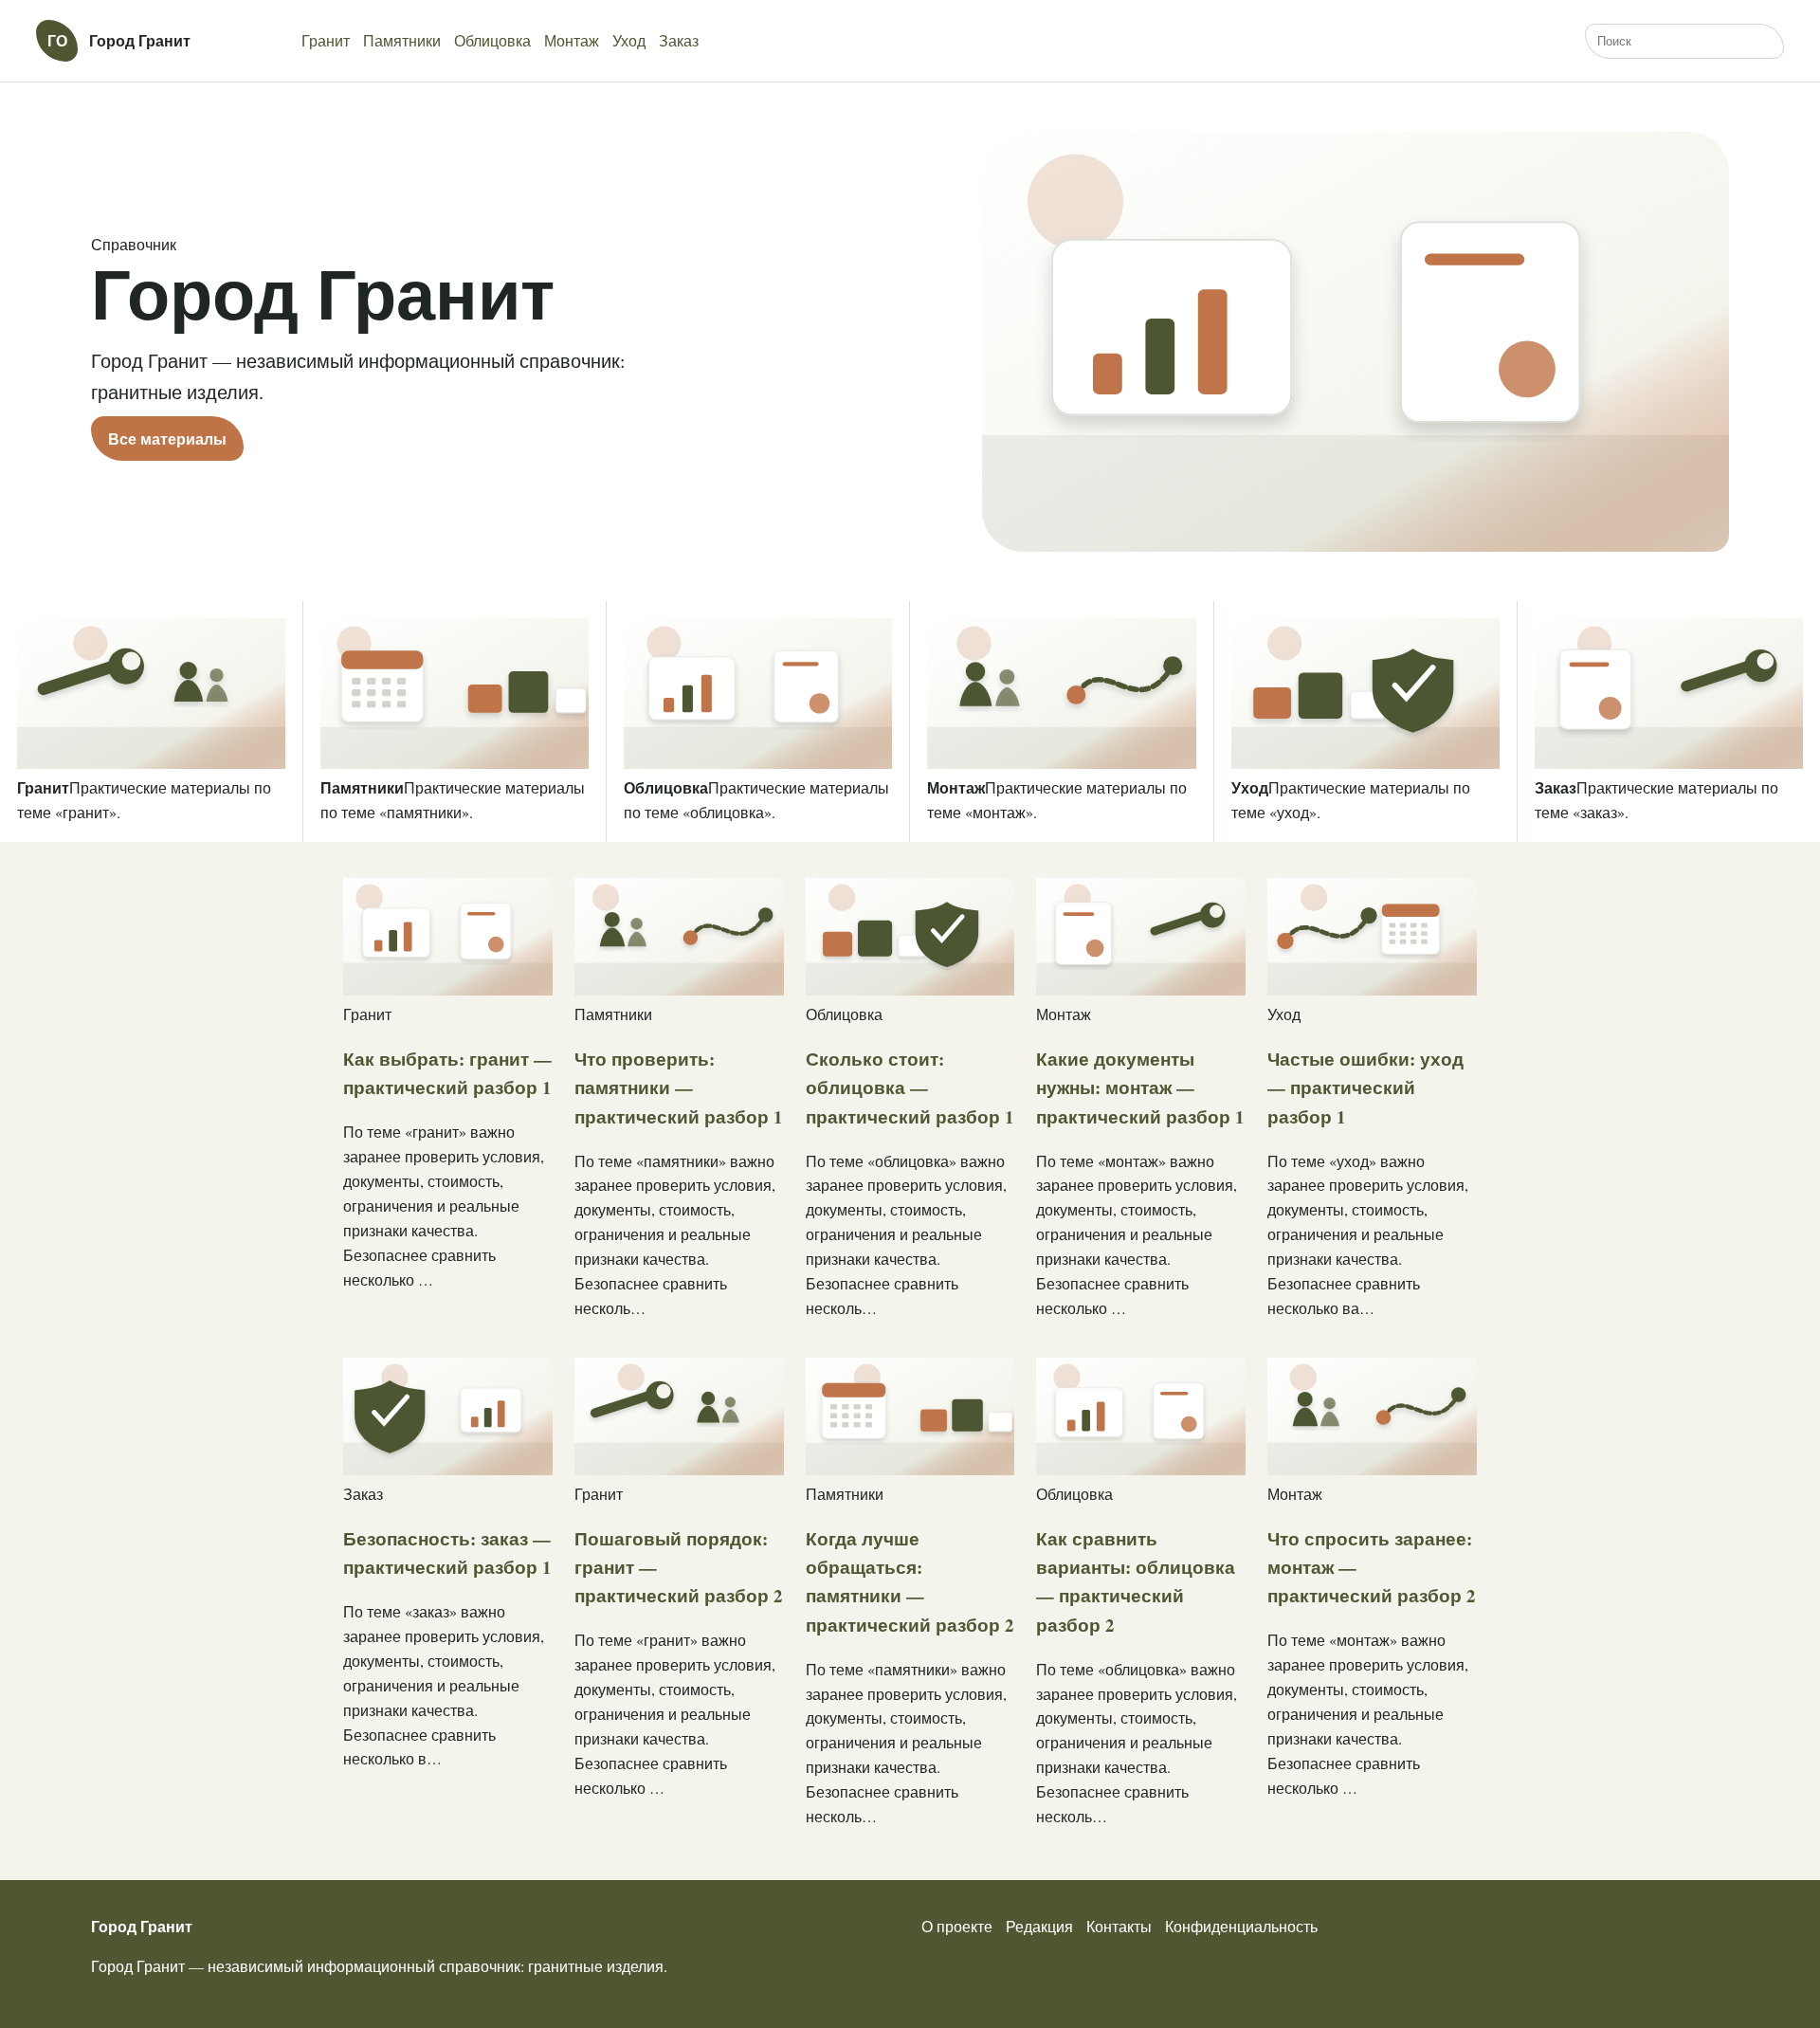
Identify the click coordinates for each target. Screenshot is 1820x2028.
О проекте (957, 1926)
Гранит (326, 40)
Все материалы (167, 438)
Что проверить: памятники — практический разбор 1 (678, 1087)
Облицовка (492, 40)
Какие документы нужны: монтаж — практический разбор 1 (1140, 1087)
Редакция (1039, 1926)
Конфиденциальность (1241, 1926)
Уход (629, 40)
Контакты (1119, 1926)
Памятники (402, 40)
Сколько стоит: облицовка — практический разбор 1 (910, 1087)
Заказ (679, 40)
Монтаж (572, 40)
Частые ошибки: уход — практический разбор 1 (1365, 1087)
